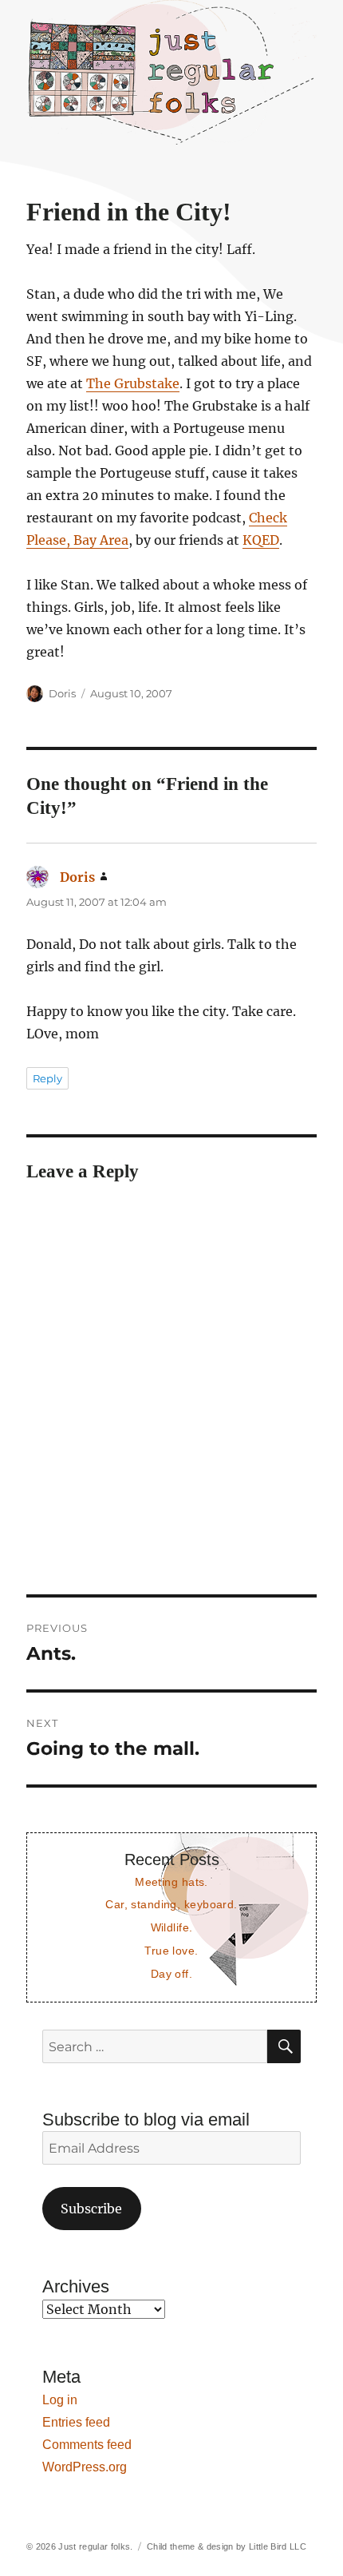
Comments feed (87, 2445)
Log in (60, 2400)
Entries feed (76, 2422)
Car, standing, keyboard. (171, 1904)
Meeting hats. (171, 1882)
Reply (47, 1078)
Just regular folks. (95, 2546)
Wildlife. (172, 1927)
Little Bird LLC (278, 2546)
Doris (62, 693)
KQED (261, 540)
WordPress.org (85, 2467)
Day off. (171, 1974)
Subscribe (91, 2209)
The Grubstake (133, 383)
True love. (171, 1951)
